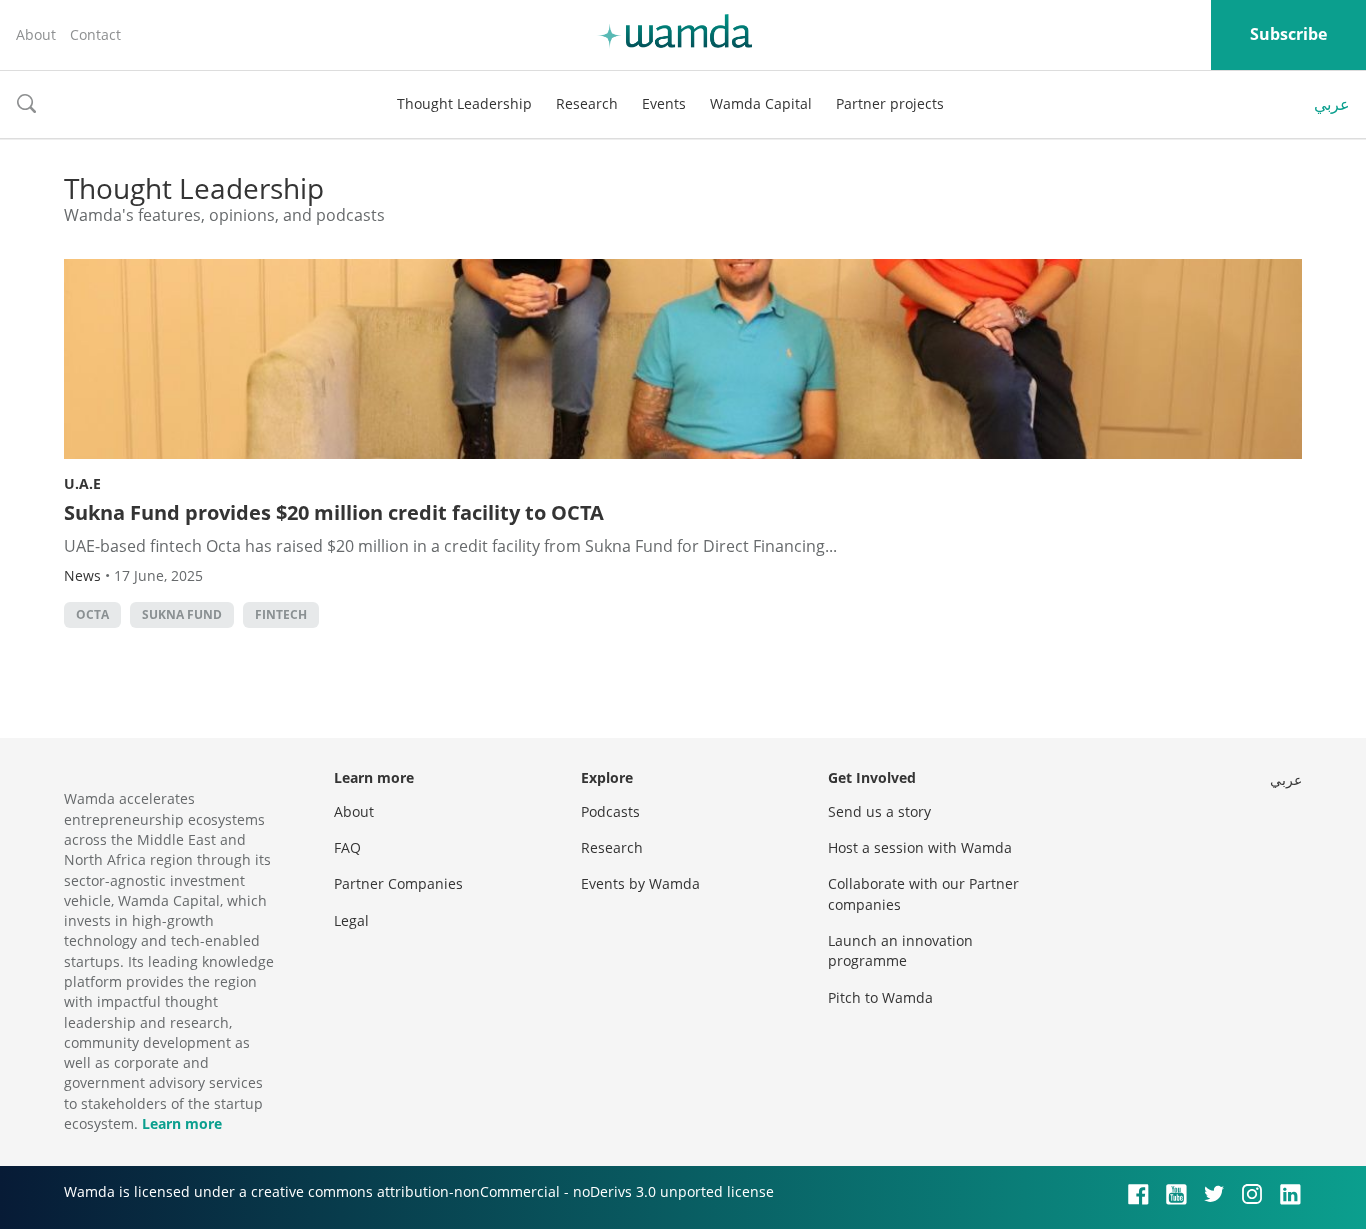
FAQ (347, 847)
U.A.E (82, 483)
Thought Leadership (464, 103)
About (36, 34)
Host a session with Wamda (920, 847)
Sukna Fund (182, 614)
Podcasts (610, 811)
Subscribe (1288, 34)
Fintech (281, 614)
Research (587, 103)
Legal (351, 920)
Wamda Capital (761, 103)
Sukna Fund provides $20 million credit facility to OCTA (334, 512)
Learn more (182, 1123)
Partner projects (890, 103)
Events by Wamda (640, 883)
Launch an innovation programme (900, 950)
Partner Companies (398, 883)
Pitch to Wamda (880, 997)
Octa (92, 614)
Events (664, 103)
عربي (1332, 104)
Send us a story (879, 811)
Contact (95, 34)
